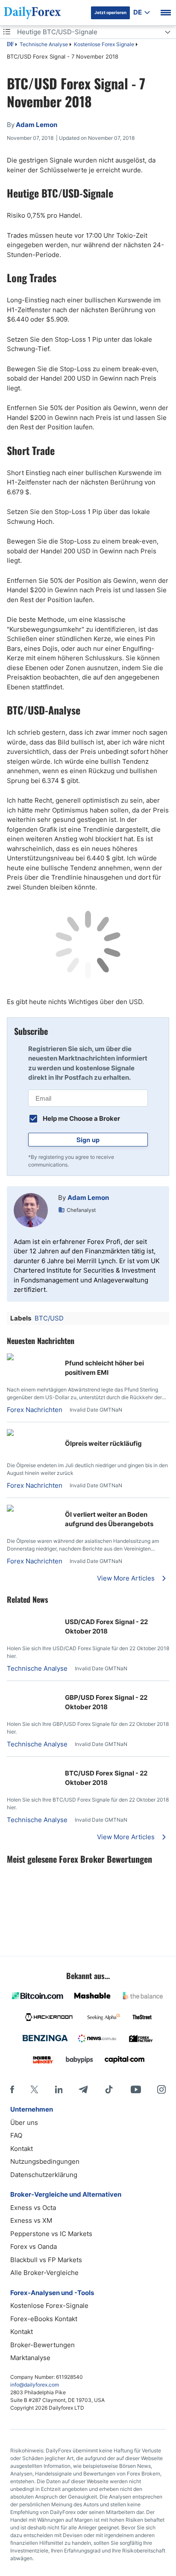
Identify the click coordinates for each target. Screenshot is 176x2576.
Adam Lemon (88, 1198)
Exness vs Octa (33, 2208)
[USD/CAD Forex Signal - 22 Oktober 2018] (10, 1617)
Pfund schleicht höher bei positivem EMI (104, 1368)
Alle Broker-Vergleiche (44, 2273)
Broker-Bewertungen (43, 2345)
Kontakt (22, 2149)
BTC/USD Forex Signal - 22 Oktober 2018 (106, 1778)
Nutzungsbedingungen (45, 2161)
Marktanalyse (30, 2358)
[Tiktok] (109, 2089)
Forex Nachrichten (35, 1410)
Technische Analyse (44, 44)
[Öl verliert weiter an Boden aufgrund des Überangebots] (32, 1509)
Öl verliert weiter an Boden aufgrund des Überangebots (109, 1519)
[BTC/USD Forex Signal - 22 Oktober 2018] (10, 1768)
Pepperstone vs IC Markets (51, 2234)
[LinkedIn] (59, 2089)
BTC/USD (49, 1318)
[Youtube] (136, 2089)
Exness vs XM (31, 2220)
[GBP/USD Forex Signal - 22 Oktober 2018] (10, 1692)
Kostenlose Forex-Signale (49, 2306)
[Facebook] (12, 2089)
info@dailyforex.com (35, 2385)
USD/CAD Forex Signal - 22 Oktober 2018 (106, 1627)
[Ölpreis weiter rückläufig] (32, 1434)
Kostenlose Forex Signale (104, 44)
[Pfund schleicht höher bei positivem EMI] (32, 1358)
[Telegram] (83, 2089)
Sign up (88, 1140)
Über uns (24, 2123)
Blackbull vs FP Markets (46, 2260)
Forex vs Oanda (34, 2247)
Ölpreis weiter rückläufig (103, 1443)
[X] (34, 2089)
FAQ (16, 2135)
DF (10, 45)
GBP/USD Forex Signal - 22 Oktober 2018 (106, 1702)
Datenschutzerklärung (44, 2175)
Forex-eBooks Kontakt (44, 2319)
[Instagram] (161, 2089)
